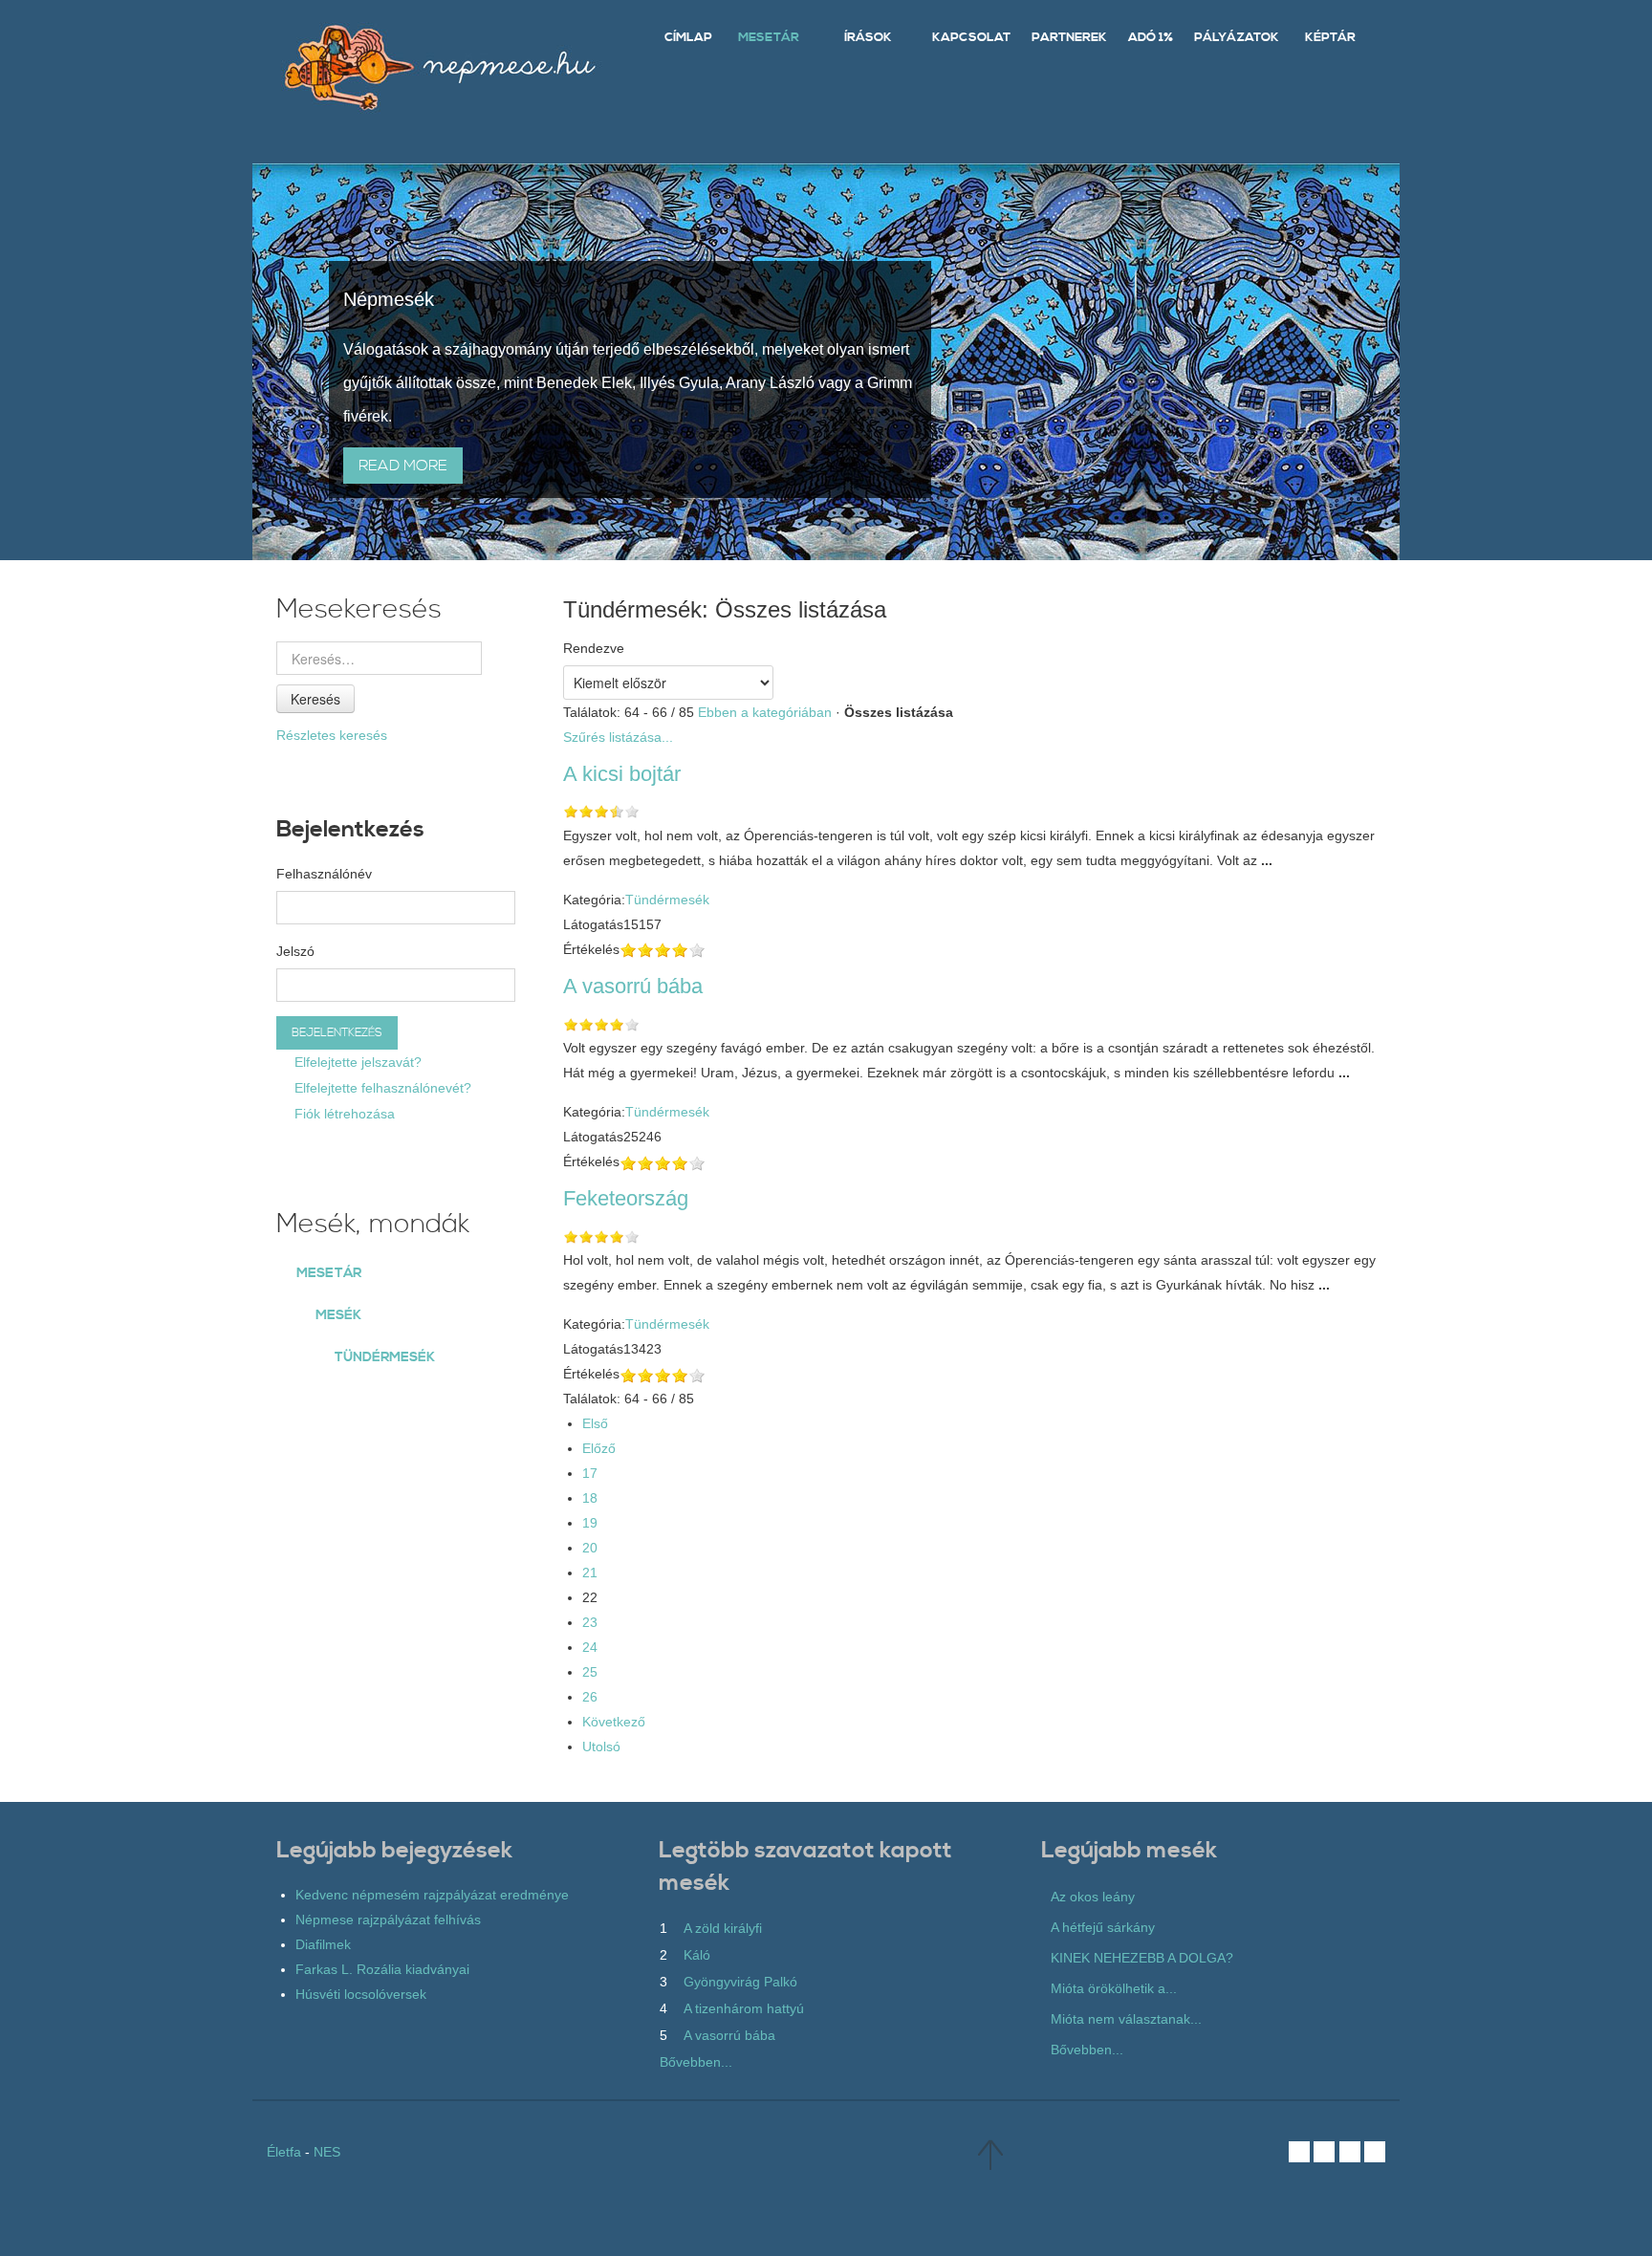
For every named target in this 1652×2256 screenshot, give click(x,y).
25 (590, 1672)
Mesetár (329, 1273)
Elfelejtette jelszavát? (356, 1062)
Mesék (338, 1315)
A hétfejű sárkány (1103, 1927)
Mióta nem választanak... (1126, 2019)
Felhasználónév (324, 874)
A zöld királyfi (723, 1928)
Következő (614, 1722)
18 (590, 1498)
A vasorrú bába (729, 2035)
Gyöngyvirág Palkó (740, 1982)
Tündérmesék (667, 900)
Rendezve (594, 648)
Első (595, 1423)
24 (590, 1647)
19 (590, 1523)
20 (590, 1548)
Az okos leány (1093, 1897)
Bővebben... (696, 2062)
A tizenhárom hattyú (744, 2008)
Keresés (315, 699)
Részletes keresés (332, 735)
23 (590, 1622)
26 (590, 1697)
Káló (697, 1955)
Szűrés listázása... (618, 737)
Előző (599, 1448)
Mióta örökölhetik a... (1114, 1988)
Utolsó (601, 1746)
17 (590, 1473)
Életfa (284, 2152)
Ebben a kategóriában (765, 712)
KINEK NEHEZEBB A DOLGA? (1142, 1958)
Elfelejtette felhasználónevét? (381, 1088)
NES (327, 2152)
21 (590, 1573)
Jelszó (295, 951)
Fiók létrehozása (343, 1114)
